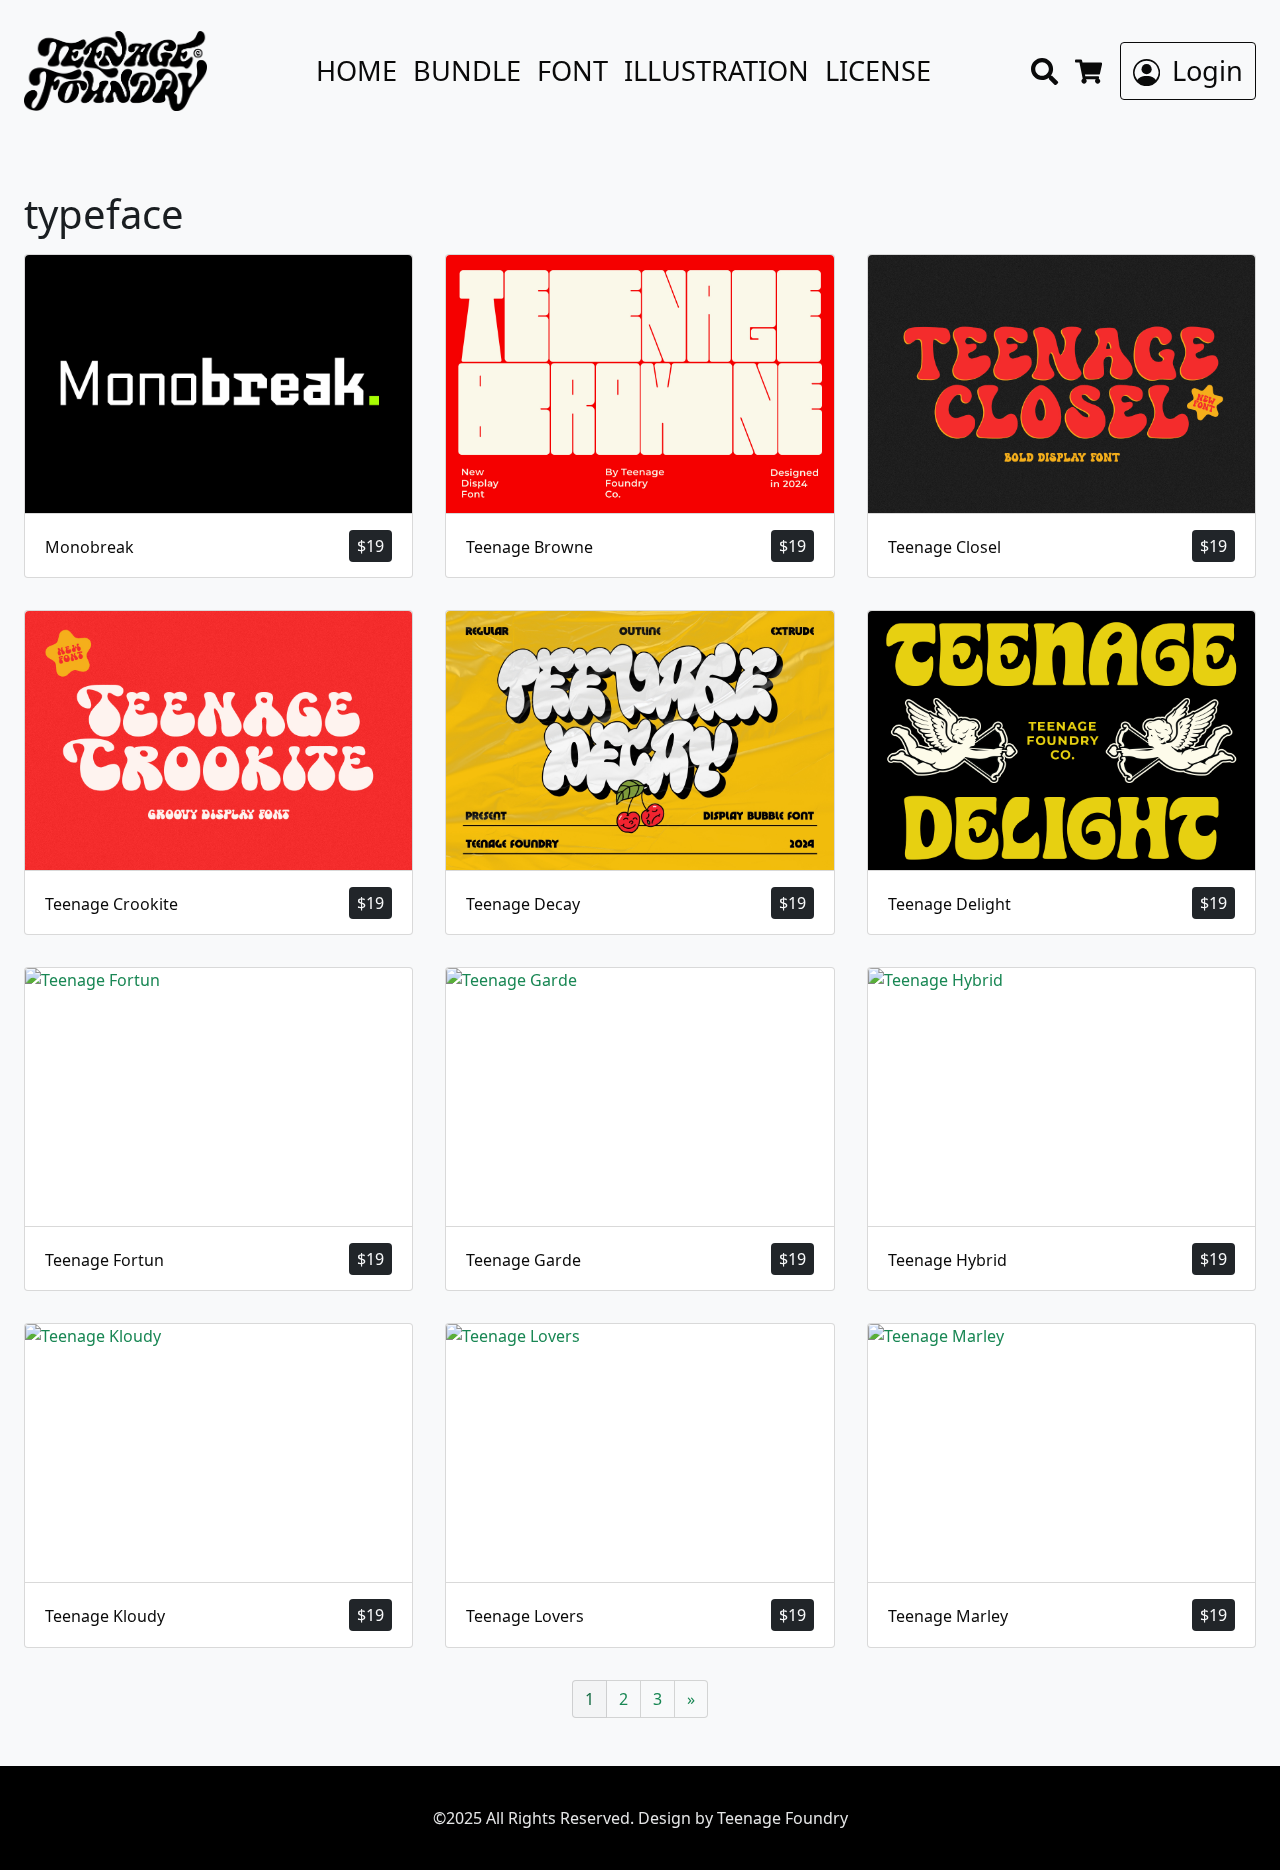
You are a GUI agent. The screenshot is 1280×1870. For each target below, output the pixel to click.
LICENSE (878, 70)
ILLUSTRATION (716, 70)
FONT (572, 70)
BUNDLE (467, 70)
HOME (356, 70)
